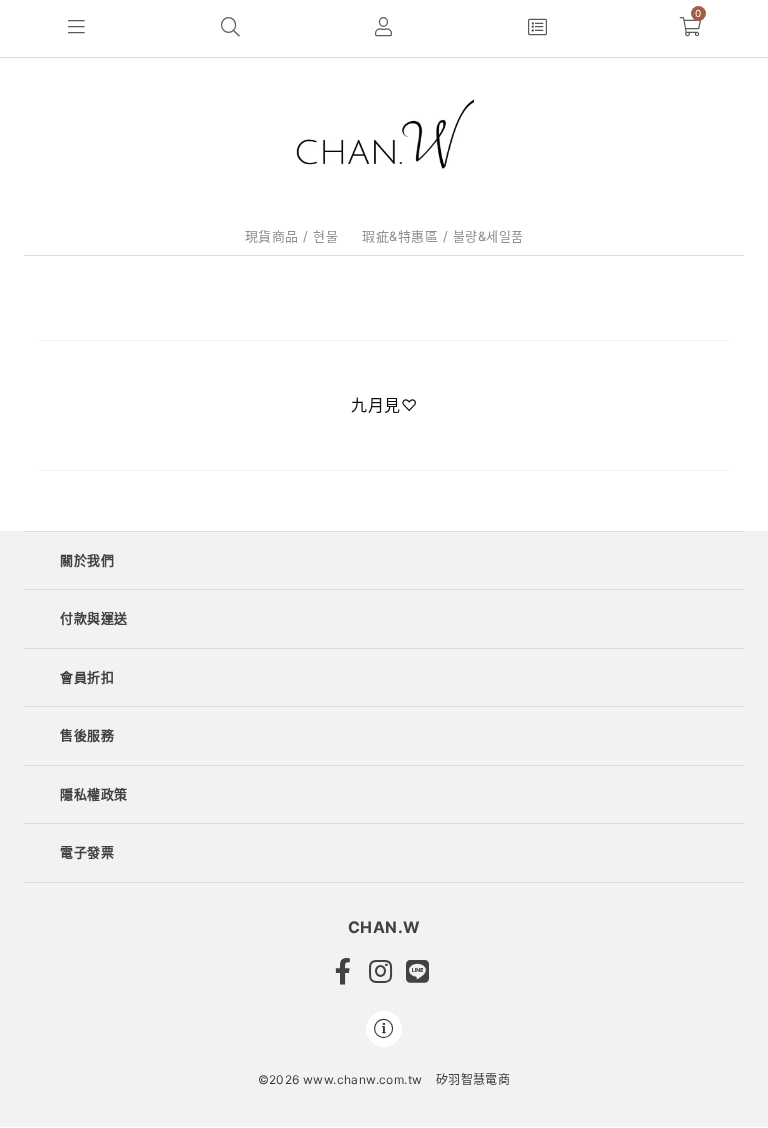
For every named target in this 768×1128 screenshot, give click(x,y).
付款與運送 (94, 618)
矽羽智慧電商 (473, 1079)
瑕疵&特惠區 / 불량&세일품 (443, 236)
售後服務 (87, 735)
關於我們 (87, 560)
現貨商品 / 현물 (292, 236)
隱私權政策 (94, 794)
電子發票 (87, 852)
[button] (77, 28)
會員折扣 (87, 677)
